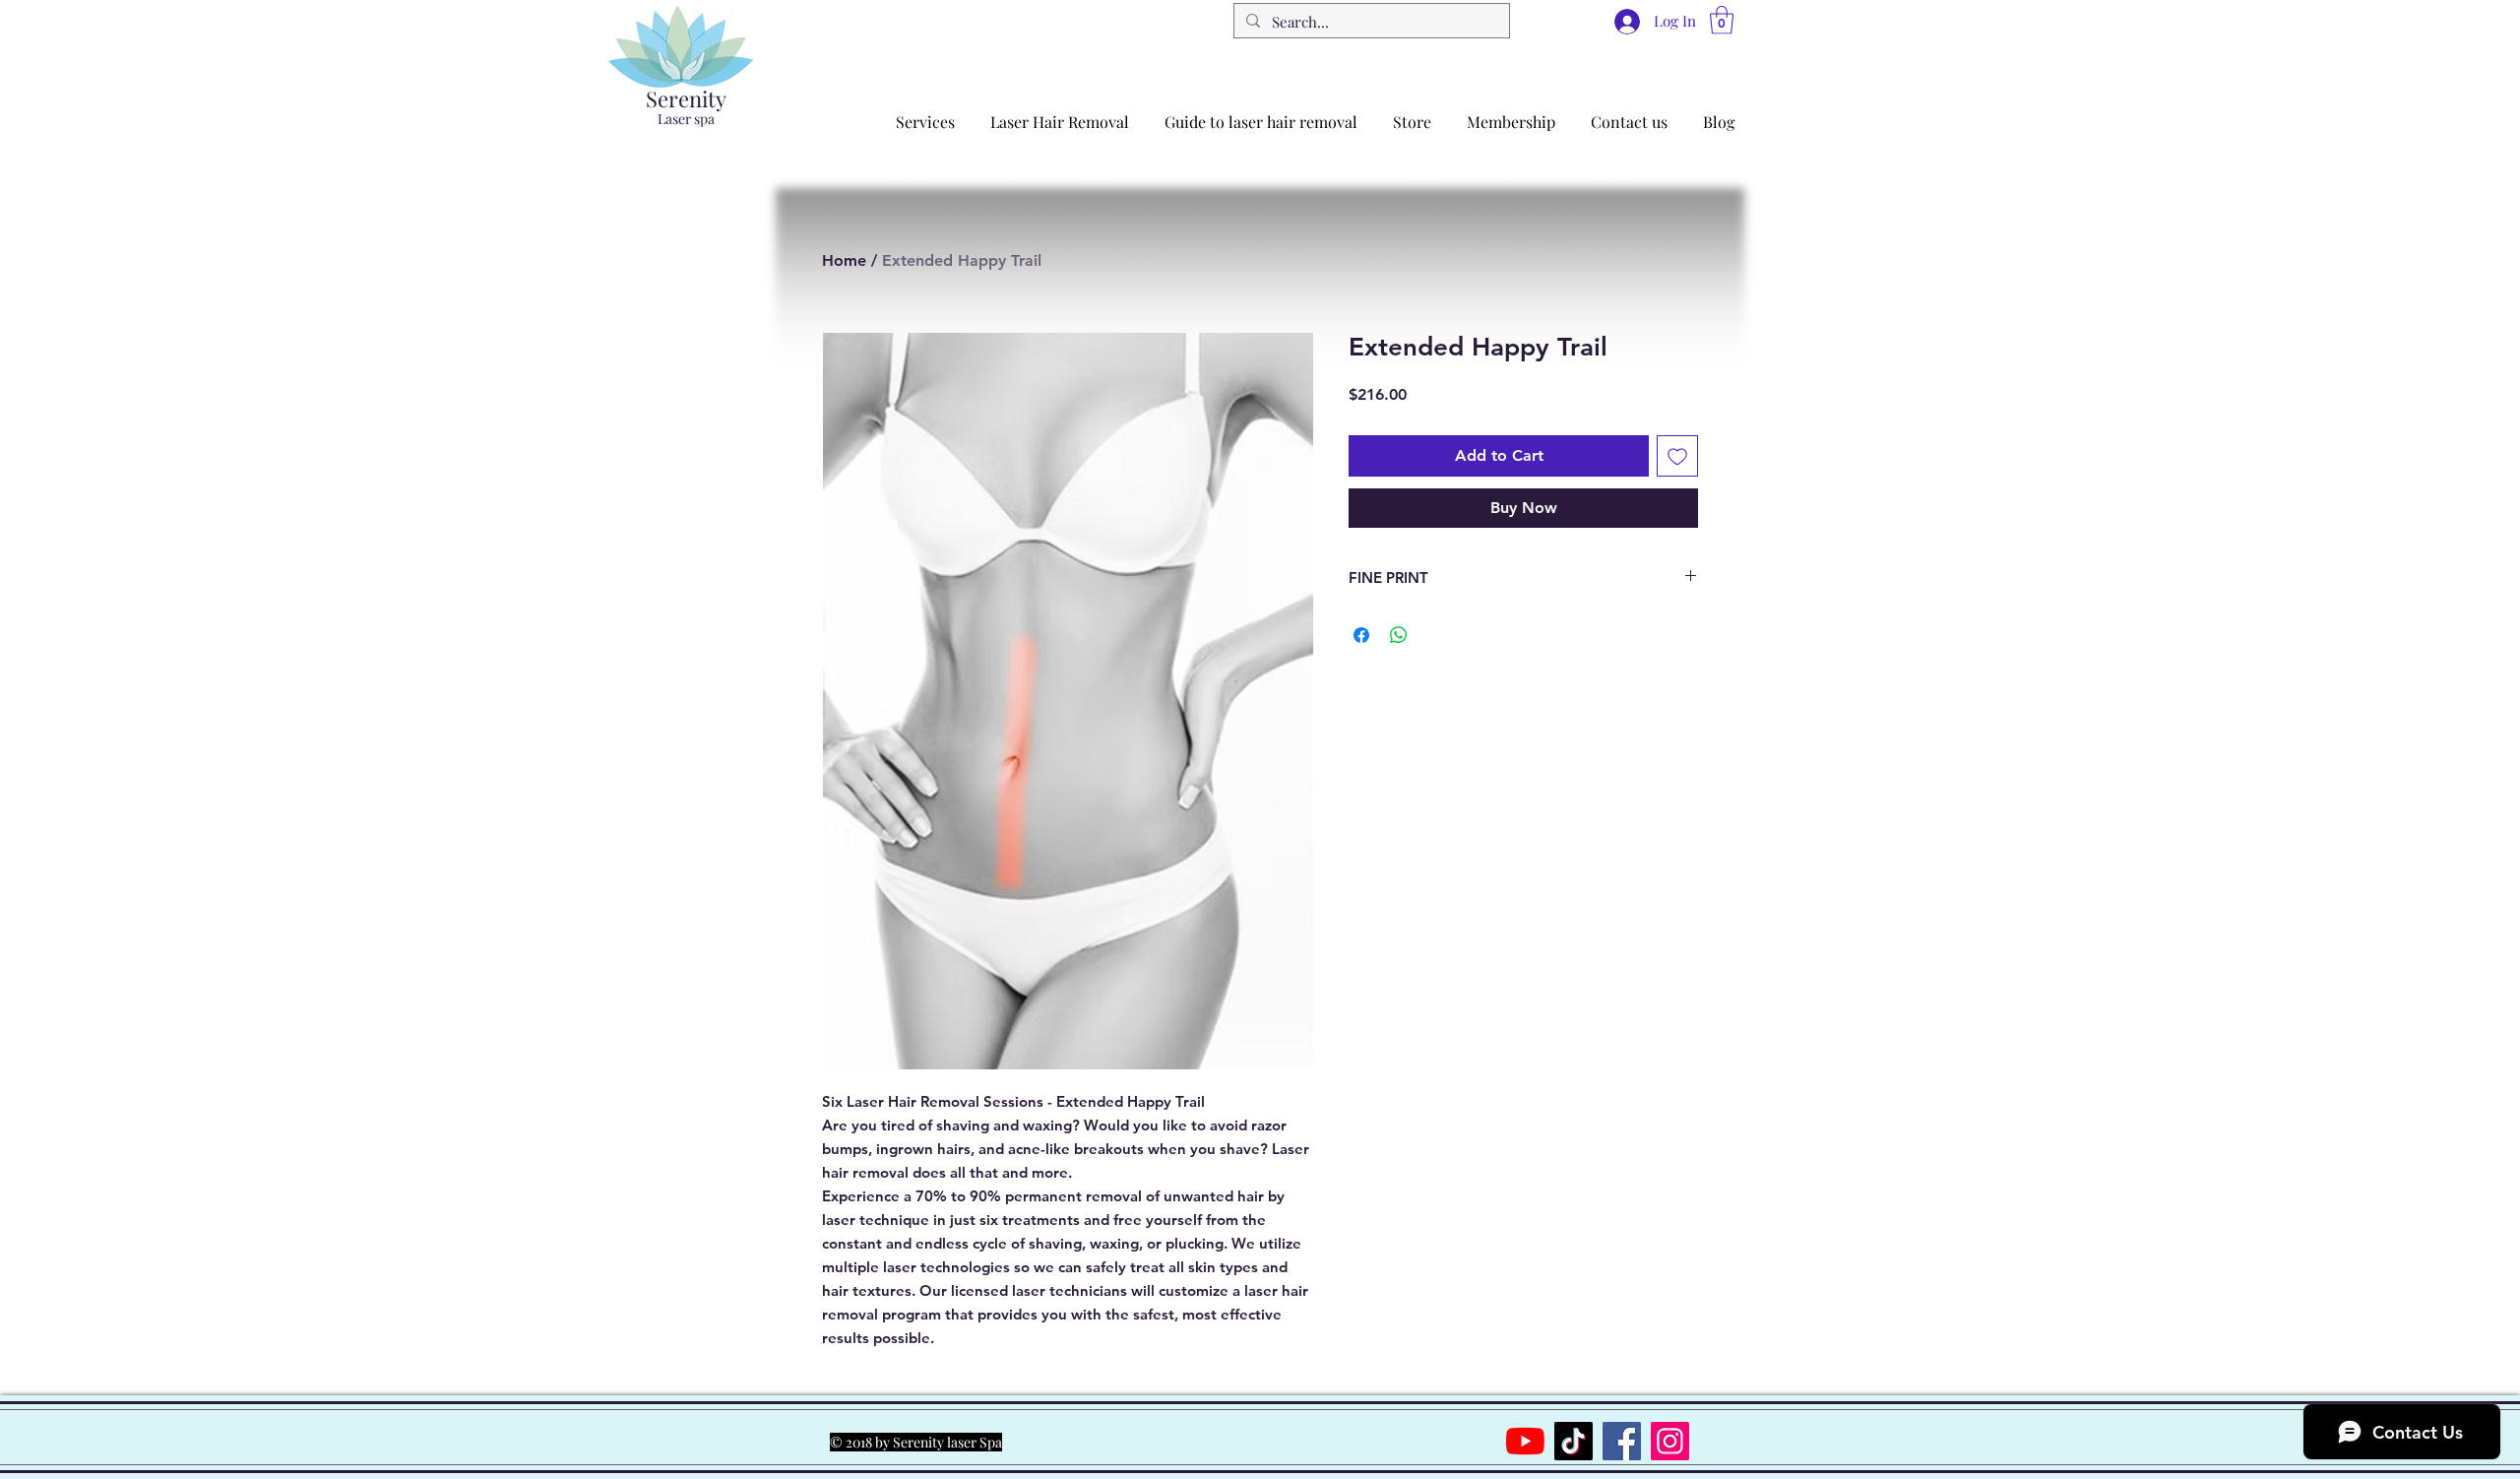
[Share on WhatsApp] (1399, 635)
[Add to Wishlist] (1677, 456)
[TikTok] (1574, 1441)
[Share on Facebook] (1361, 635)
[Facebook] (1622, 1441)
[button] (1722, 20)
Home (844, 260)
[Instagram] (1670, 1441)
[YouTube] (1525, 1441)
